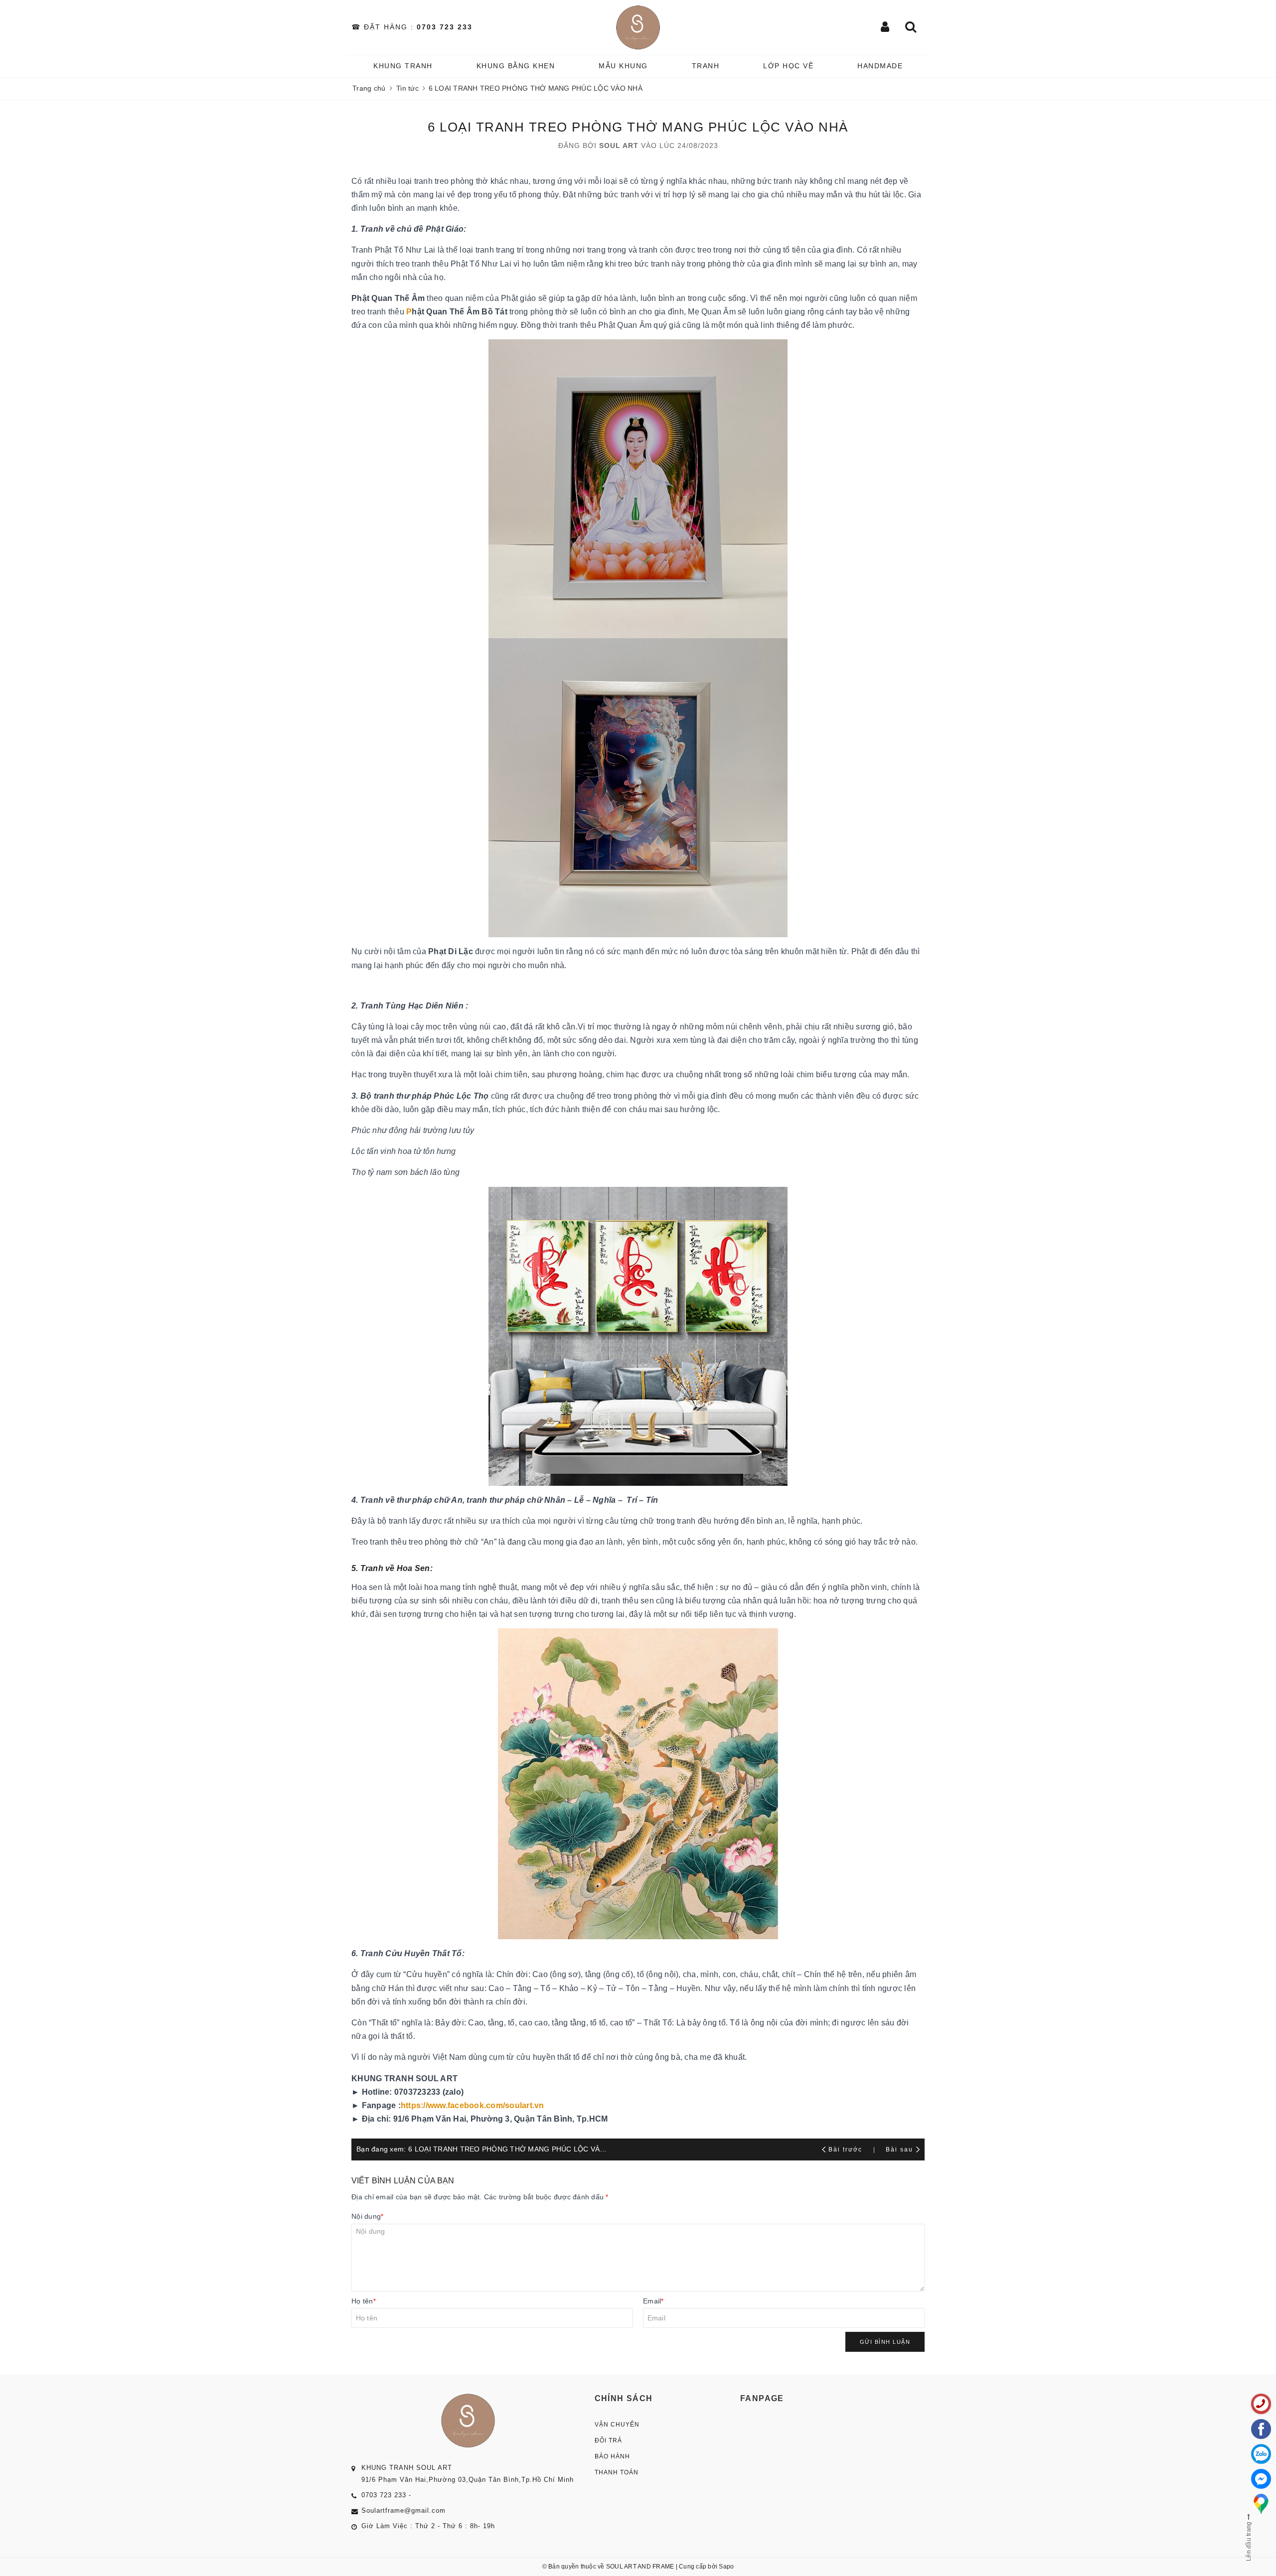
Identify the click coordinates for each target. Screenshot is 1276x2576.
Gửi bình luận (885, 2342)
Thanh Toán (617, 2472)
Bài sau (899, 2149)
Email (653, 2301)
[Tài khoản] (885, 28)
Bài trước (847, 2149)
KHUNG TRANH (403, 66)
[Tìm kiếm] (911, 28)
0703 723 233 (445, 27)
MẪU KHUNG (623, 66)
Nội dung (367, 2216)
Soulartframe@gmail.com (403, 2510)
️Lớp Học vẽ (788, 66)
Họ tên (364, 2301)
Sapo (726, 2567)
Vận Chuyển (617, 2425)
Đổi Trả (608, 2440)
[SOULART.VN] (638, 27)
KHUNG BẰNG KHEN (516, 66)
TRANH (706, 66)
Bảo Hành (612, 2456)
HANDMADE (880, 66)
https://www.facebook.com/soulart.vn (473, 2105)
